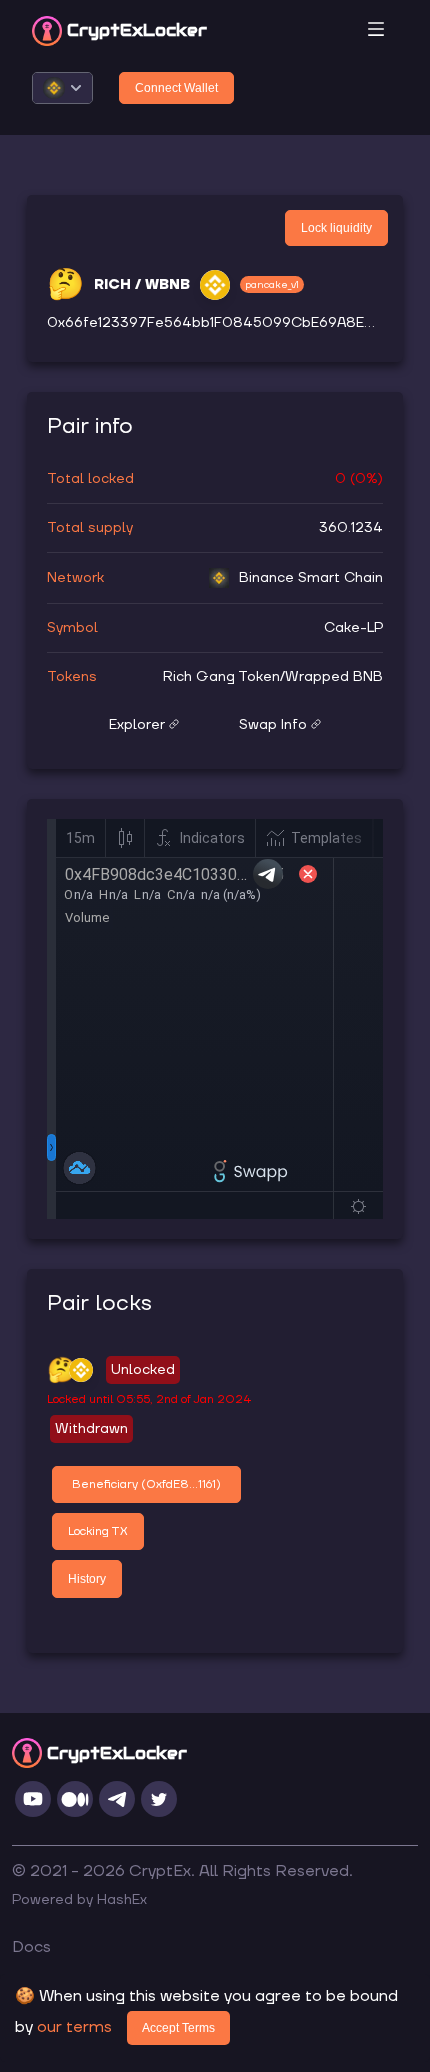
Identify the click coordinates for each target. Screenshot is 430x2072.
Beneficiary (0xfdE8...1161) (146, 1484)
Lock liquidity (336, 228)
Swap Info (273, 725)
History (87, 1579)
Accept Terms (178, 2028)
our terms (74, 2027)
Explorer (137, 725)
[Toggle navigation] (376, 30)
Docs (31, 1947)
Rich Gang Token (221, 677)
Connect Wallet (176, 88)
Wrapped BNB (334, 677)
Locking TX (98, 1531)
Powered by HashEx (79, 1900)
